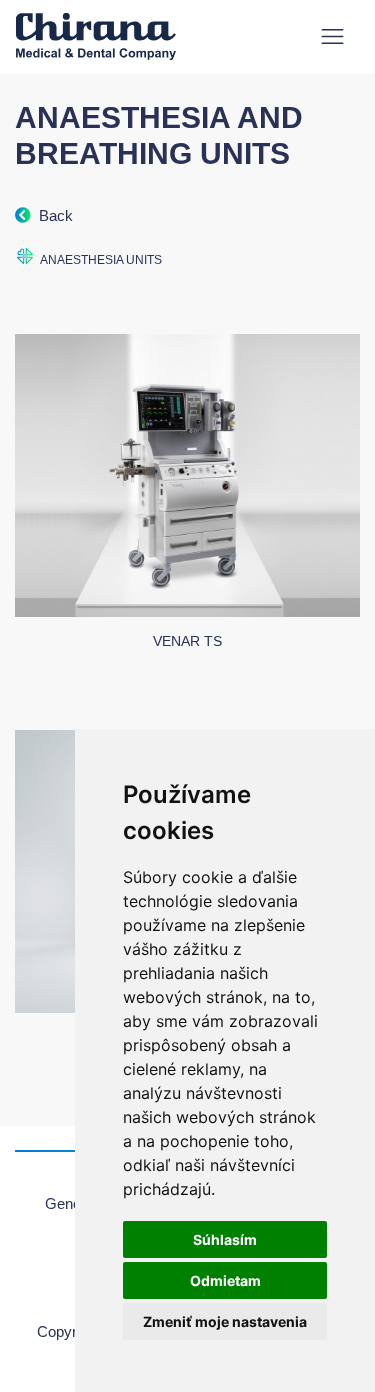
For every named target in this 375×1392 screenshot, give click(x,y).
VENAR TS (187, 641)
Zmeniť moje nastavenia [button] (225, 1321)
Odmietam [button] (225, 1280)
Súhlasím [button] (225, 1239)
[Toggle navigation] (332, 36)
